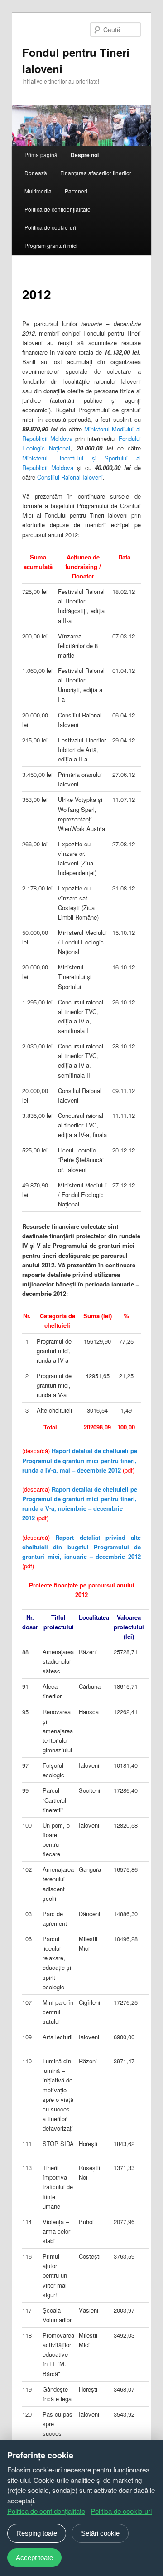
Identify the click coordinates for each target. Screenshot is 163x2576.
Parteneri (76, 191)
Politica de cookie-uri (50, 227)
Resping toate (37, 2533)
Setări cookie (100, 2533)
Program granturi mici (51, 245)
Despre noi (85, 155)
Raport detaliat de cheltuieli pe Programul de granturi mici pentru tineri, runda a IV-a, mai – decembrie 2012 (80, 1460)
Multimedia (38, 191)
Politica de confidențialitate (58, 209)
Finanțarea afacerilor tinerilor (96, 173)
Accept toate (34, 2558)
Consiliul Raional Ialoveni (70, 477)
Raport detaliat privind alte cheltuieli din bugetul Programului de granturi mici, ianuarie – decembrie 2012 (81, 1547)
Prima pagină (41, 155)
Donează (36, 173)
